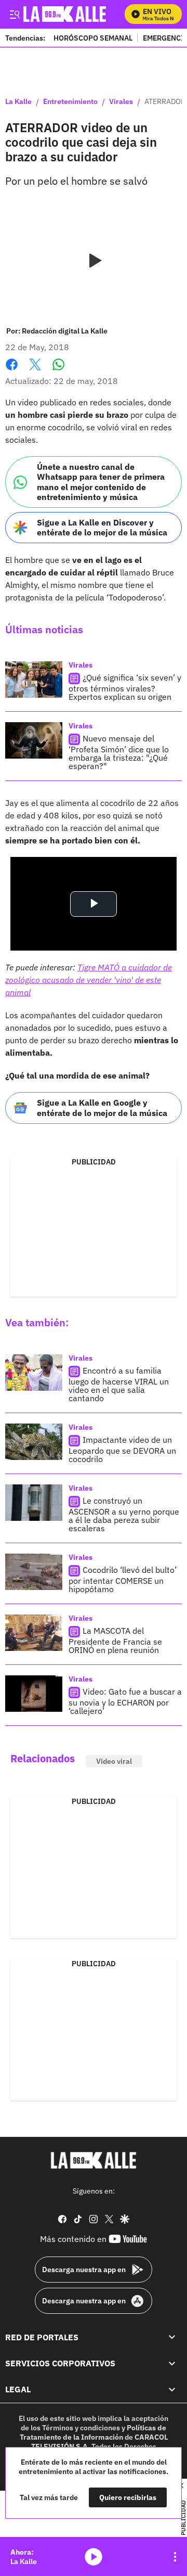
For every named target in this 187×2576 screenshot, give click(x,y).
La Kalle (18, 102)
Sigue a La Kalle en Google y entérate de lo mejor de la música (102, 1107)
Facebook (12, 371)
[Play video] (94, 261)
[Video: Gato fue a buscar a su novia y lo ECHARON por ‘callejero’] (34, 1694)
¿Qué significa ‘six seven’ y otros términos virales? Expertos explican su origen (125, 688)
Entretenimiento (70, 102)
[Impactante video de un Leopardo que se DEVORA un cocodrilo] (34, 1442)
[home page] (94, 2160)
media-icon (94, 2557)
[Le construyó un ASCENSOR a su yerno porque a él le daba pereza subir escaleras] (34, 1503)
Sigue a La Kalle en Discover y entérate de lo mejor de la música (102, 527)
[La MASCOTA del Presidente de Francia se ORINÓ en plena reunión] (34, 1633)
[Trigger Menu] (14, 14)
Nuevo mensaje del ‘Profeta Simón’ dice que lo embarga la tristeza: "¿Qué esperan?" (119, 753)
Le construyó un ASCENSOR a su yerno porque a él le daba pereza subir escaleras (124, 1514)
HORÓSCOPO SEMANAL (93, 38)
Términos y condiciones (81, 2428)
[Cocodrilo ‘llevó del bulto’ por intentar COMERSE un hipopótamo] (34, 1572)
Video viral (114, 1761)
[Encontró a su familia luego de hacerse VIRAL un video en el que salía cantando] (34, 1373)
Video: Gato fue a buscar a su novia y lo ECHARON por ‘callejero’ (125, 1701)
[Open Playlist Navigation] (175, 2557)
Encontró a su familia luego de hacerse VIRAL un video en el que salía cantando (119, 1384)
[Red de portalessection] (172, 2337)
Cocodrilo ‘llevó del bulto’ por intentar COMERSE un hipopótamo (123, 1579)
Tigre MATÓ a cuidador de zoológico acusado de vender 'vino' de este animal (89, 980)
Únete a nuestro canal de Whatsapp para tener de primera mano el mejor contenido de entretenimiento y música (101, 482)
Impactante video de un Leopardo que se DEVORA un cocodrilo (122, 1449)
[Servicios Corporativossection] (172, 2363)
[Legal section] (172, 2389)
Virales (121, 102)
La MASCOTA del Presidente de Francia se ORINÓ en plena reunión (115, 1640)
